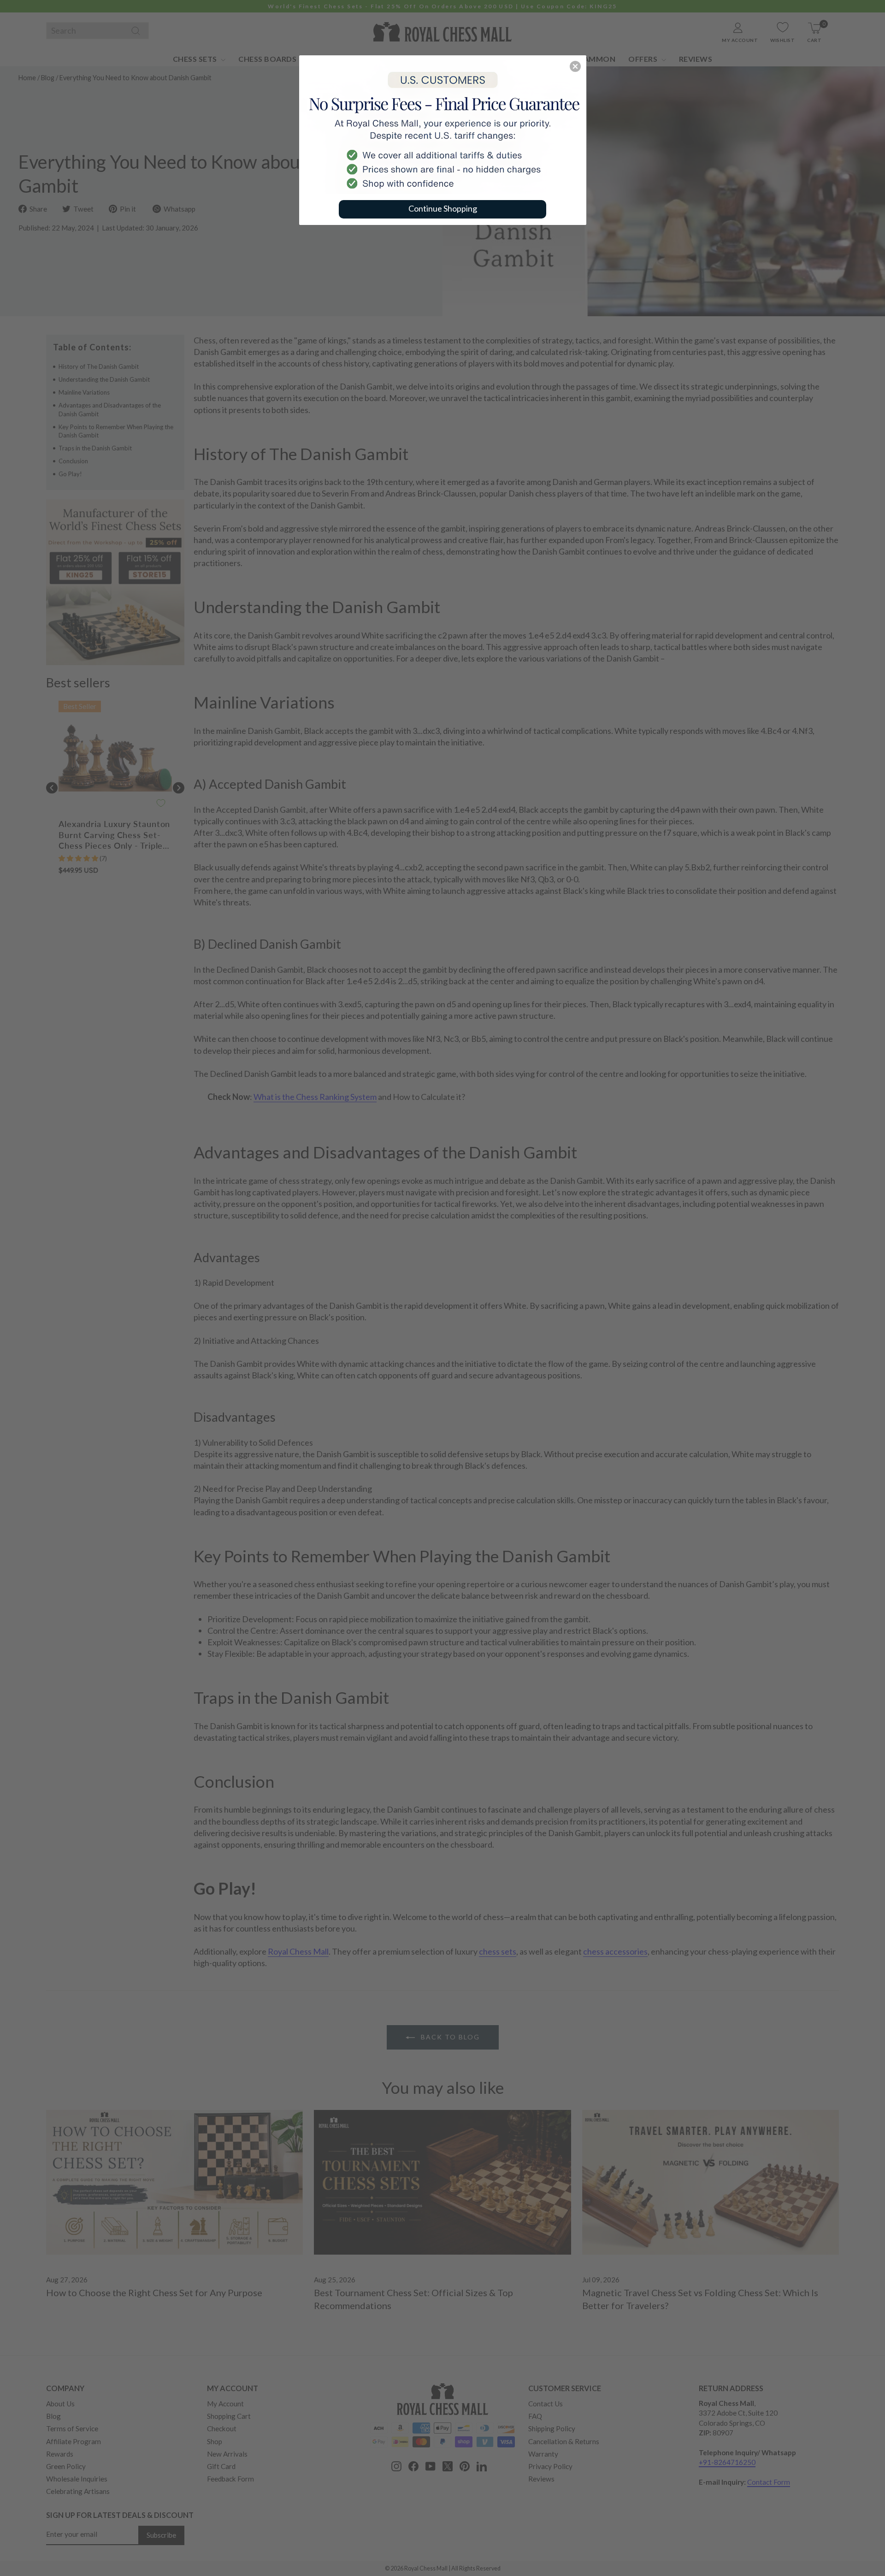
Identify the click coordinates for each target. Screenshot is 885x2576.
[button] (575, 66)
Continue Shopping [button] (443, 208)
